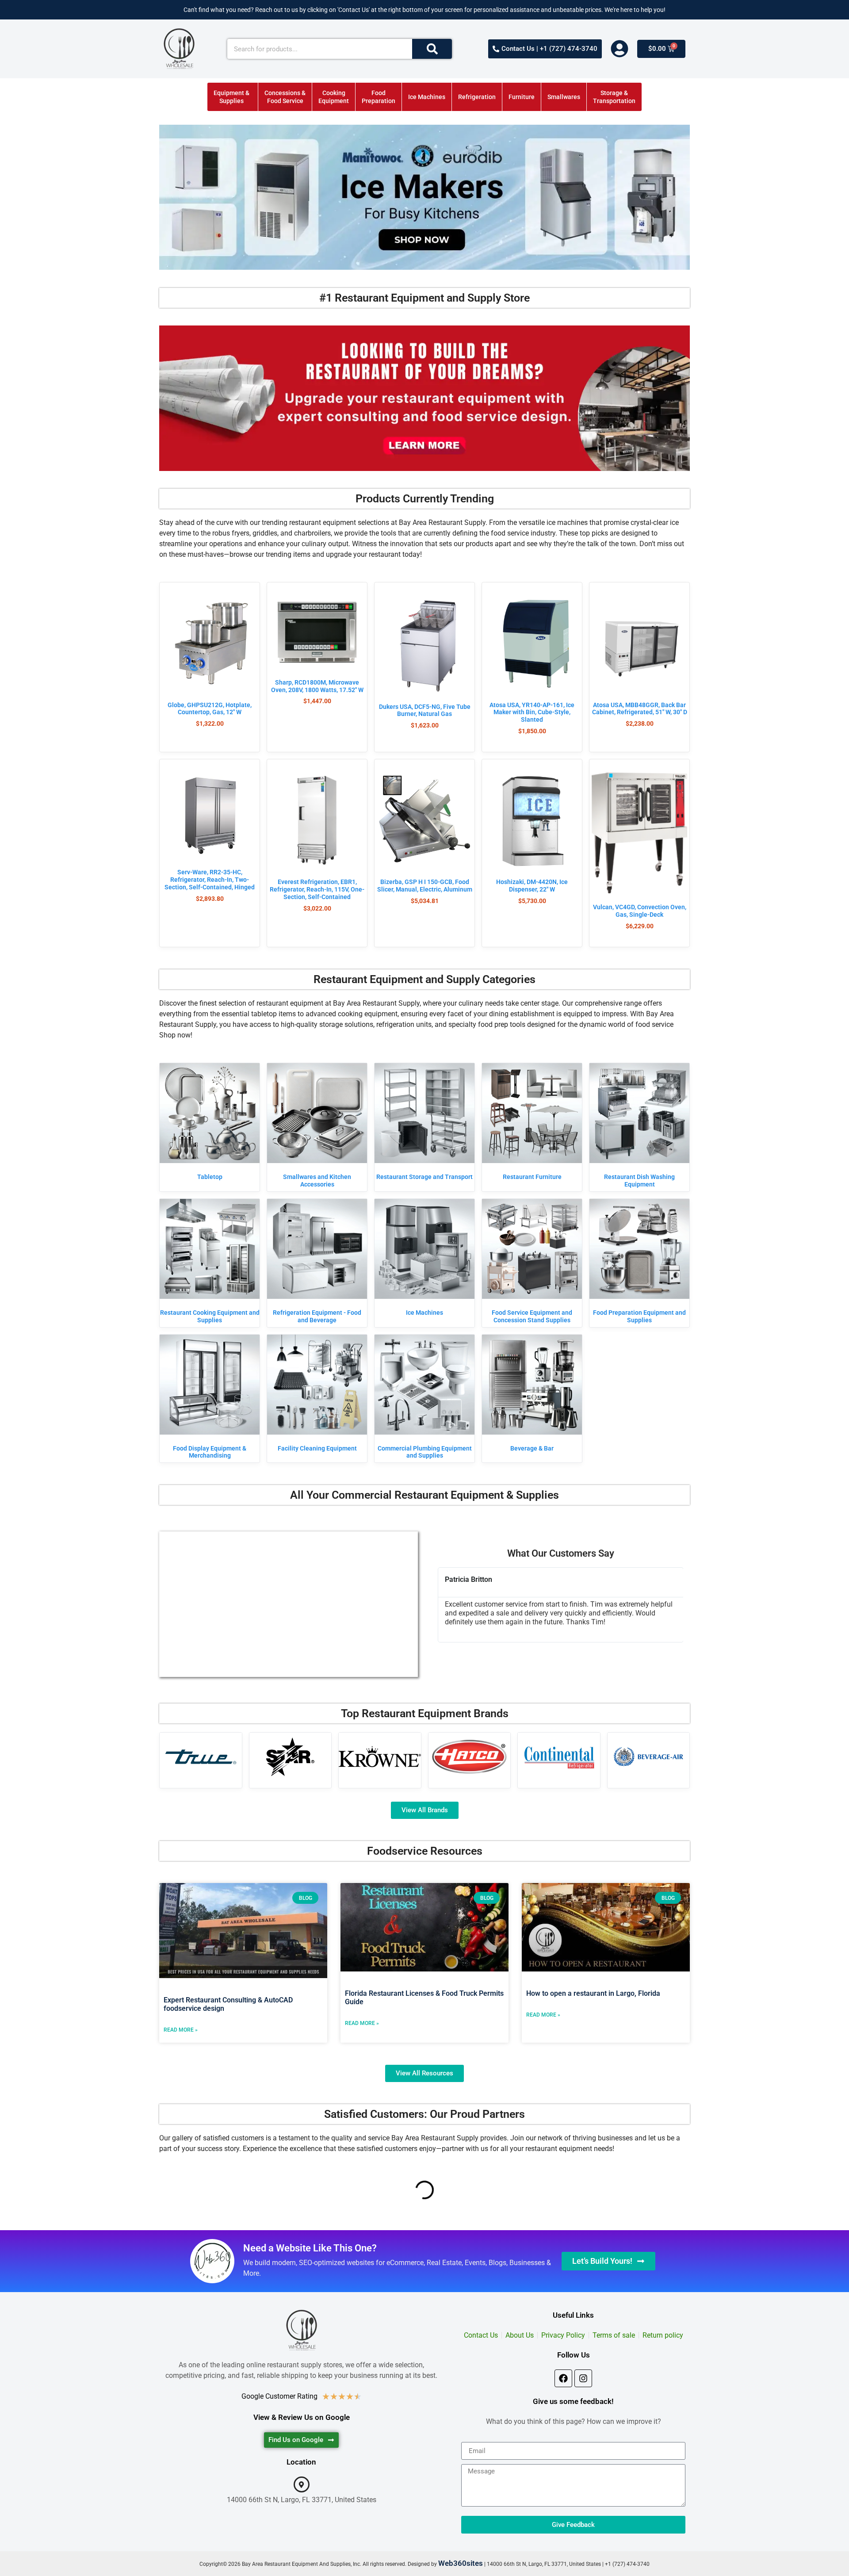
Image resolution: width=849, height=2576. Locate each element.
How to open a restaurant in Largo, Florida (593, 1993)
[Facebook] (563, 2378)
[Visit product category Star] (291, 1757)
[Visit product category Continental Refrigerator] (559, 1757)
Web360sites (461, 2563)
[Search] (432, 49)
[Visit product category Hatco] (470, 1757)
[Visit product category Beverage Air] (649, 1757)
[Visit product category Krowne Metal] (380, 1757)
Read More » (181, 2030)
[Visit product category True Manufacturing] (201, 1757)
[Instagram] (583, 2378)
